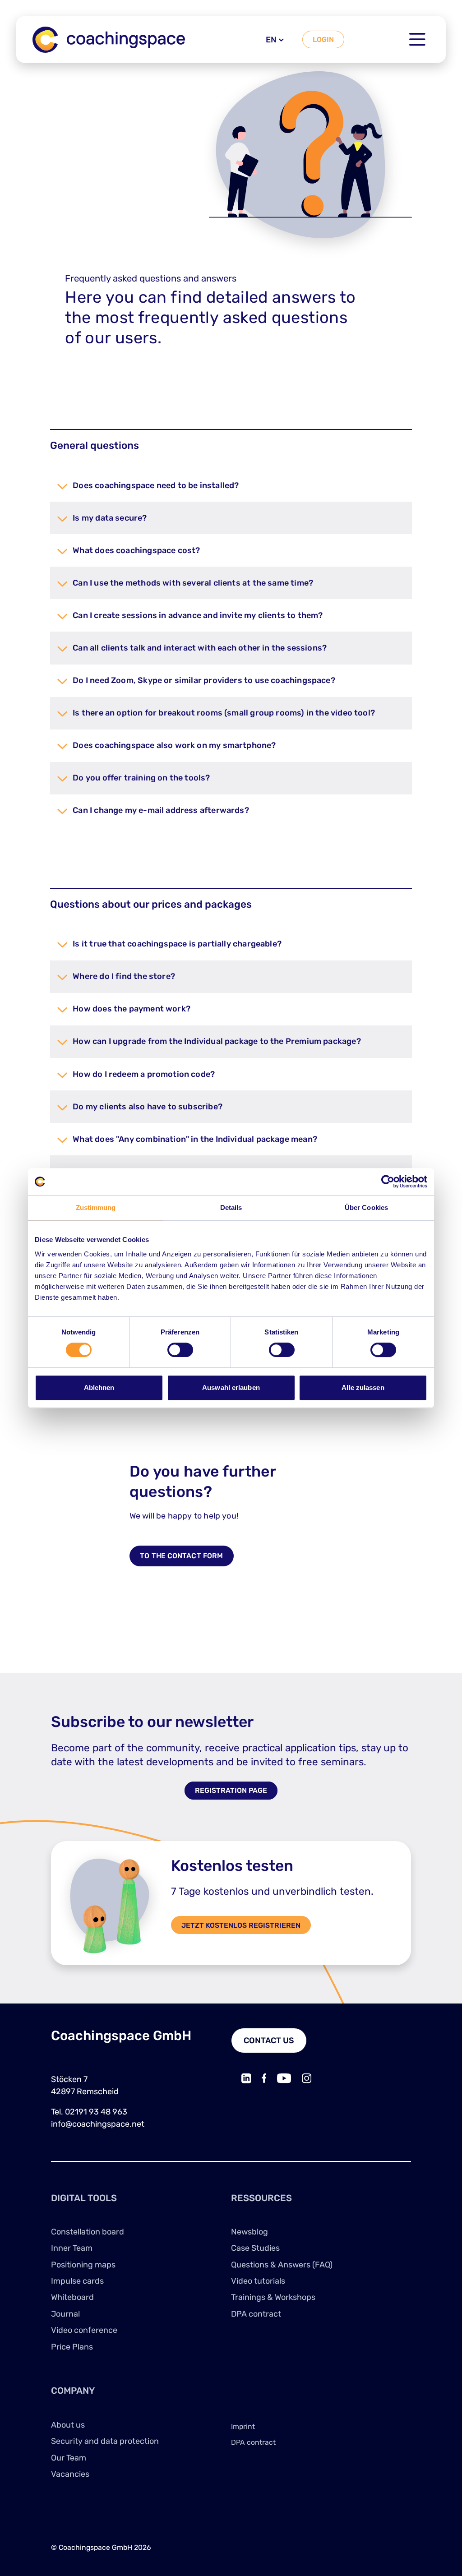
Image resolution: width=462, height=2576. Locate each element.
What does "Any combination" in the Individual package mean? (195, 1139)
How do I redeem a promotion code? (144, 1074)
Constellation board (88, 2232)
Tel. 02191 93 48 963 (89, 2112)
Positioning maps (83, 2265)
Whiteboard (72, 2297)
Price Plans (72, 2347)
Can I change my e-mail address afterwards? (161, 810)
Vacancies (70, 2474)
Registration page (231, 1791)
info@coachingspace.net (98, 2124)
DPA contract (256, 2314)
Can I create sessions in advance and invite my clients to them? (198, 615)
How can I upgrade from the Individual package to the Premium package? (217, 1041)
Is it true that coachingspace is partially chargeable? (177, 944)
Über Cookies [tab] (366, 1207)
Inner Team (72, 2248)
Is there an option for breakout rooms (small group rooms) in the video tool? (224, 713)
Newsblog (249, 2232)
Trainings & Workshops (273, 2297)
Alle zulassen (363, 1387)
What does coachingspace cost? (136, 550)
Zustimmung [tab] (96, 1207)
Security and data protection (105, 2441)
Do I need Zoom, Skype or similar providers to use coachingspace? (204, 680)
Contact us (269, 2040)
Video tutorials (258, 2281)
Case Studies (255, 2248)
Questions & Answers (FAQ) (282, 2265)
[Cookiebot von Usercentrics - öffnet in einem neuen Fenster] (388, 1182)
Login (323, 39)
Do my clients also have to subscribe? (148, 1107)
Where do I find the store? (124, 976)
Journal (65, 2314)
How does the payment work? (132, 1009)
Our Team (69, 2458)
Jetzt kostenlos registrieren (241, 1925)
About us (68, 2425)
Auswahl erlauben (231, 1387)
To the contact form (181, 1556)
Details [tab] (231, 1207)
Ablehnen (99, 1387)
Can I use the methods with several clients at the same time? (193, 583)
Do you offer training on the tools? (141, 778)
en (271, 40)
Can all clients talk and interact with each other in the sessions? (200, 648)
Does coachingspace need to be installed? (156, 485)
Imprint (243, 2426)
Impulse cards (77, 2281)
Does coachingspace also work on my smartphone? (174, 745)
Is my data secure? (110, 518)
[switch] (180, 1350)
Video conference (84, 2330)
